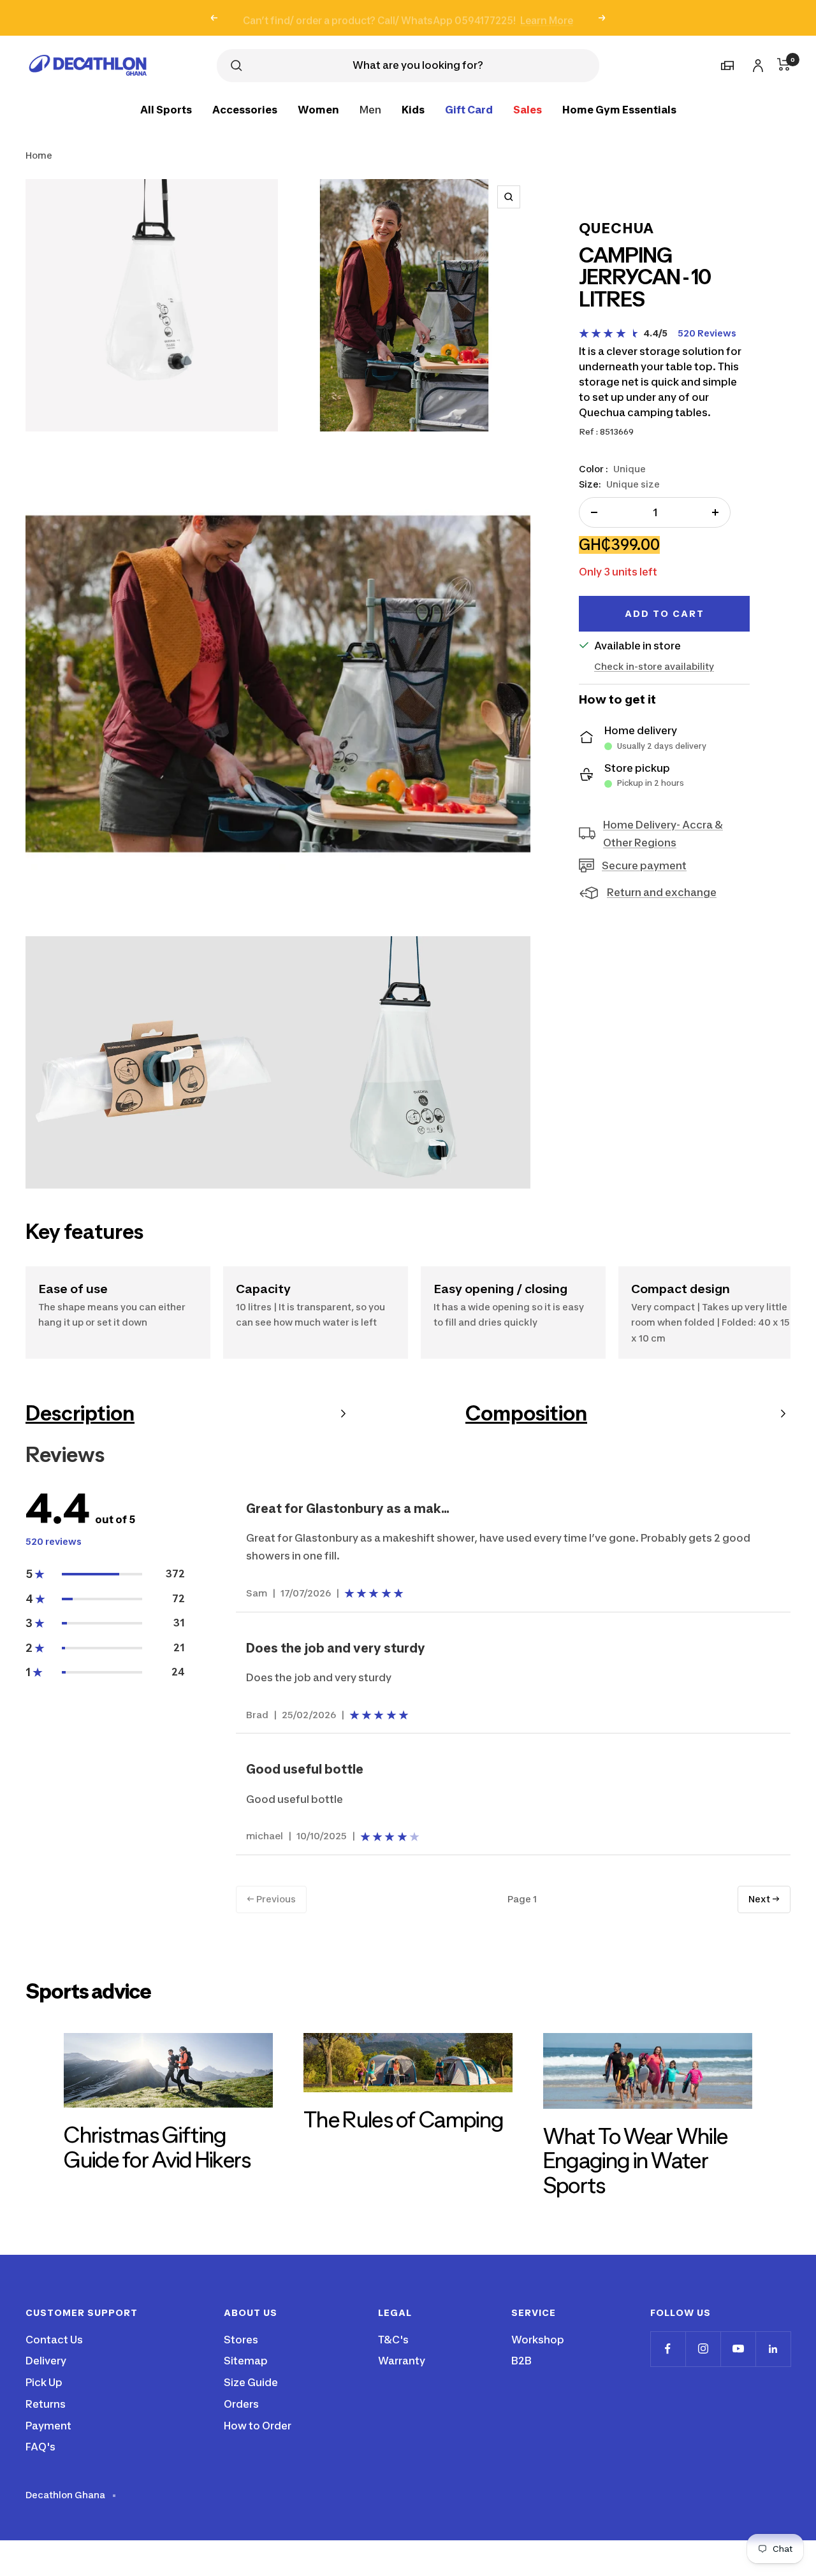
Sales (528, 109)
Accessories (245, 109)
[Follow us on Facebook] (668, 2349)
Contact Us (54, 2340)
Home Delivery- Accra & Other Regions (663, 834)
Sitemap (246, 2361)
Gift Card (469, 109)
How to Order (258, 2426)
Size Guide (251, 2382)
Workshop (538, 2340)
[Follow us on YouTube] (738, 2349)
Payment (48, 2426)
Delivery (46, 2361)
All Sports (166, 109)
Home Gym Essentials (619, 109)
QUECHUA (616, 228)
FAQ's (40, 2447)
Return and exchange (662, 892)
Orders (241, 2404)
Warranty (402, 2361)
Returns (46, 2404)
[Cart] (784, 64)
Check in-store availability (654, 666)
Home (39, 155)
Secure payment (644, 865)
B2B (521, 2361)
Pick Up (44, 2382)
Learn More (547, 18)
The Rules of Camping (403, 2119)
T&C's (393, 2340)
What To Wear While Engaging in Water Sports (635, 2160)
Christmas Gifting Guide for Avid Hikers (157, 2147)
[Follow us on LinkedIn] (773, 2349)
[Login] (756, 63)
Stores (241, 2340)
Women (318, 109)
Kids (413, 109)
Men (370, 109)
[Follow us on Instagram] (703, 2349)
